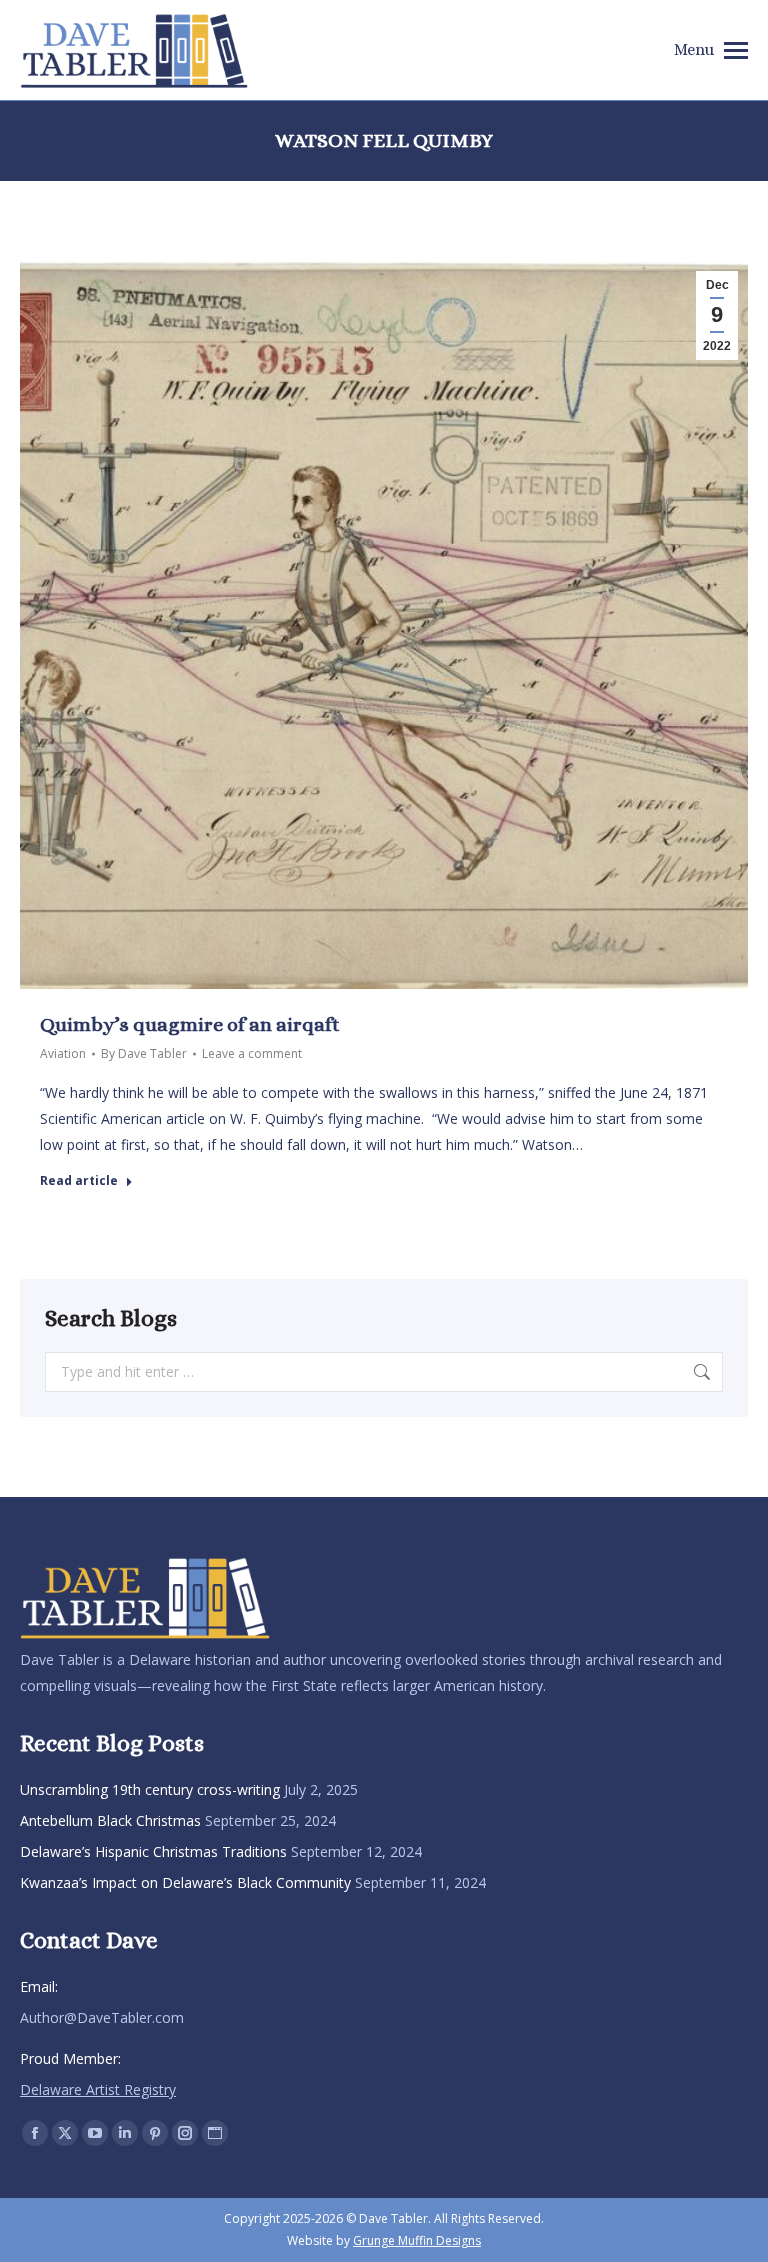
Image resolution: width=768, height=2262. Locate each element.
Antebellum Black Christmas (110, 1820)
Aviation (63, 1053)
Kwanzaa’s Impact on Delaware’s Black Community (185, 1882)
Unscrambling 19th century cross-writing (150, 1789)
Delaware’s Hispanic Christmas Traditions (153, 1851)
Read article (79, 1181)
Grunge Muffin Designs (417, 2240)
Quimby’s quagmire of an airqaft (190, 1024)
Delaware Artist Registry (98, 2089)
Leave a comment (252, 1053)
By (144, 1053)
